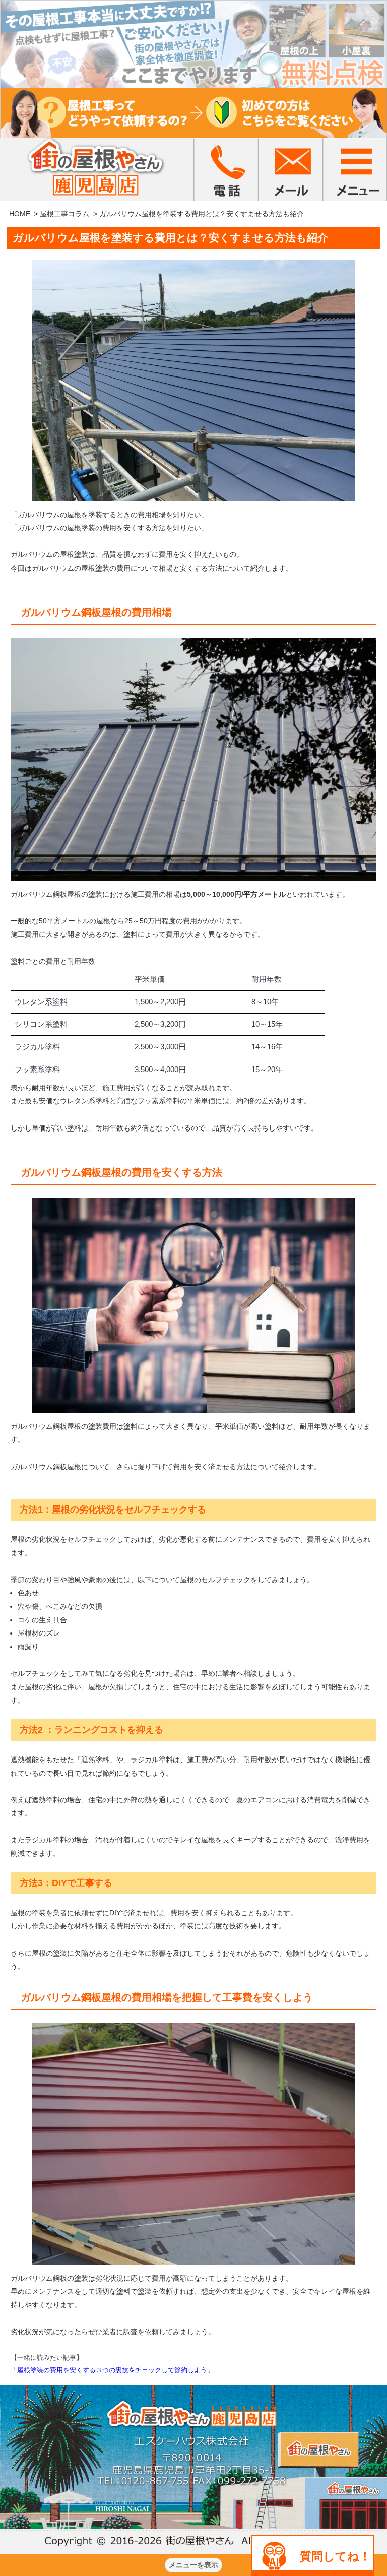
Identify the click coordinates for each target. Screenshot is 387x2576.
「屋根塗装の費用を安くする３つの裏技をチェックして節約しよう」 (112, 2370)
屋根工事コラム (64, 214)
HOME (20, 214)
